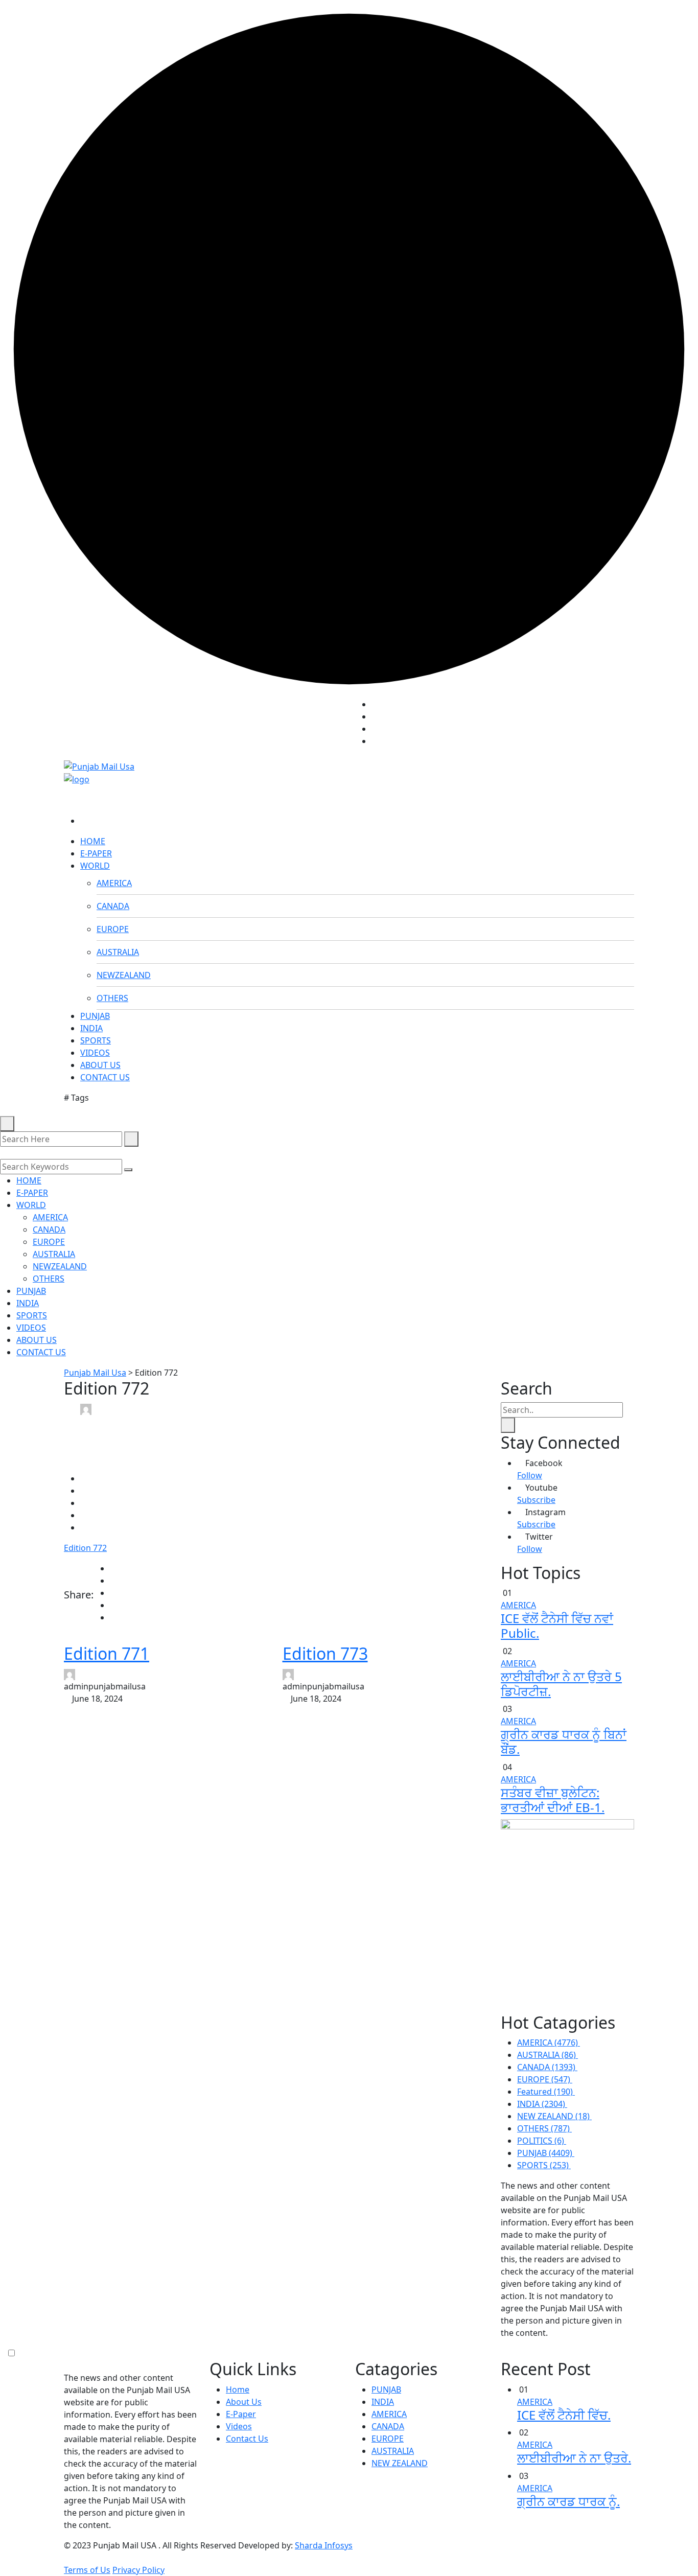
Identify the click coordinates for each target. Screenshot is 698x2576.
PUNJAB (95, 1016)
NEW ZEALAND (400, 2463)
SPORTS (96, 1040)
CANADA (113, 906)
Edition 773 (325, 1653)
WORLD (95, 866)
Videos (239, 2426)
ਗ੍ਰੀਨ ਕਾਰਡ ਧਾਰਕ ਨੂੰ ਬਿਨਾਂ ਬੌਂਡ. (564, 1742)
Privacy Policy (138, 2570)
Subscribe (536, 1500)
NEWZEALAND (124, 975)
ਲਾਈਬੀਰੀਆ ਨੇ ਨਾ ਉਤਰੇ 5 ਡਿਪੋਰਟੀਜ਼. (561, 1684)
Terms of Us (87, 2570)
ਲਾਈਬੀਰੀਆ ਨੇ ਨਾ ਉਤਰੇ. (574, 2458)
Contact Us (247, 2439)
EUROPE (113, 929)
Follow (530, 1475)
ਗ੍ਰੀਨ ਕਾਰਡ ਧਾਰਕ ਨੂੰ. (568, 2501)
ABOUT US (100, 1065)
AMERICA (114, 883)
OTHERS (112, 998)
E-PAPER (96, 853)
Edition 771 (107, 1653)
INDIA (91, 1028)
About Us (244, 2402)
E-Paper (241, 2414)
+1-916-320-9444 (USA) (299, 727)
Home (238, 2389)
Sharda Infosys (324, 2545)
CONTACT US (105, 1077)
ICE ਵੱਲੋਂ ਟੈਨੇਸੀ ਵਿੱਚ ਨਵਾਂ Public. (557, 1626)
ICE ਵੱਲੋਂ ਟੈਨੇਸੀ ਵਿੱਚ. (564, 2415)
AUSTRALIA (118, 952)
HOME (93, 841)
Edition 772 (85, 1548)
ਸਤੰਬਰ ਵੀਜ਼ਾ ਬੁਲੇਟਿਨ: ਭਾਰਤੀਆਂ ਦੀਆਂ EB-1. (553, 1800)
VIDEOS (95, 1053)
